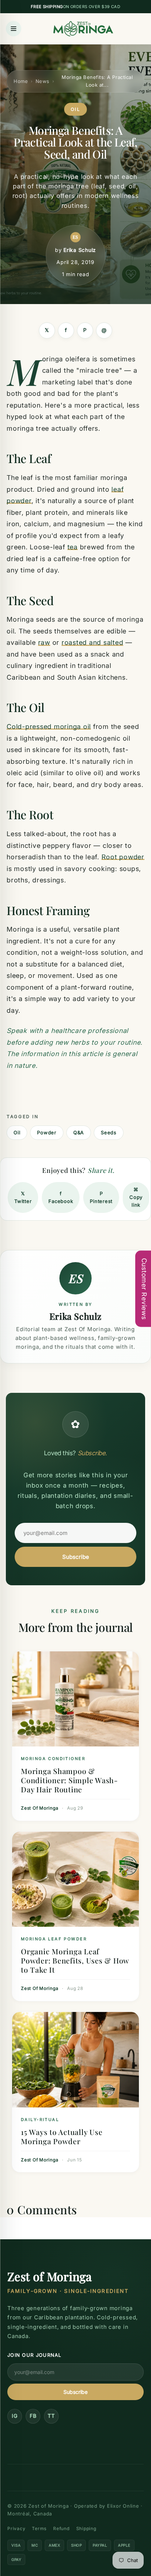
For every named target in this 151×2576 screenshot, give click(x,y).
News (43, 81)
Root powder (123, 857)
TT (51, 2416)
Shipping (86, 2528)
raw (44, 642)
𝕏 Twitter (23, 1197)
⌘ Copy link (136, 1197)
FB (33, 2416)
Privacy (16, 2528)
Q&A (79, 1132)
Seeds (109, 1132)
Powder (47, 1132)
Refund (61, 2528)
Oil (17, 1132)
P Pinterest (101, 1197)
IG (15, 2416)
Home (21, 81)
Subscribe (76, 1557)
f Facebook (61, 1197)
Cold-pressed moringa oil (49, 727)
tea (73, 547)
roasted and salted (93, 642)
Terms (39, 2528)
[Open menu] (14, 29)
